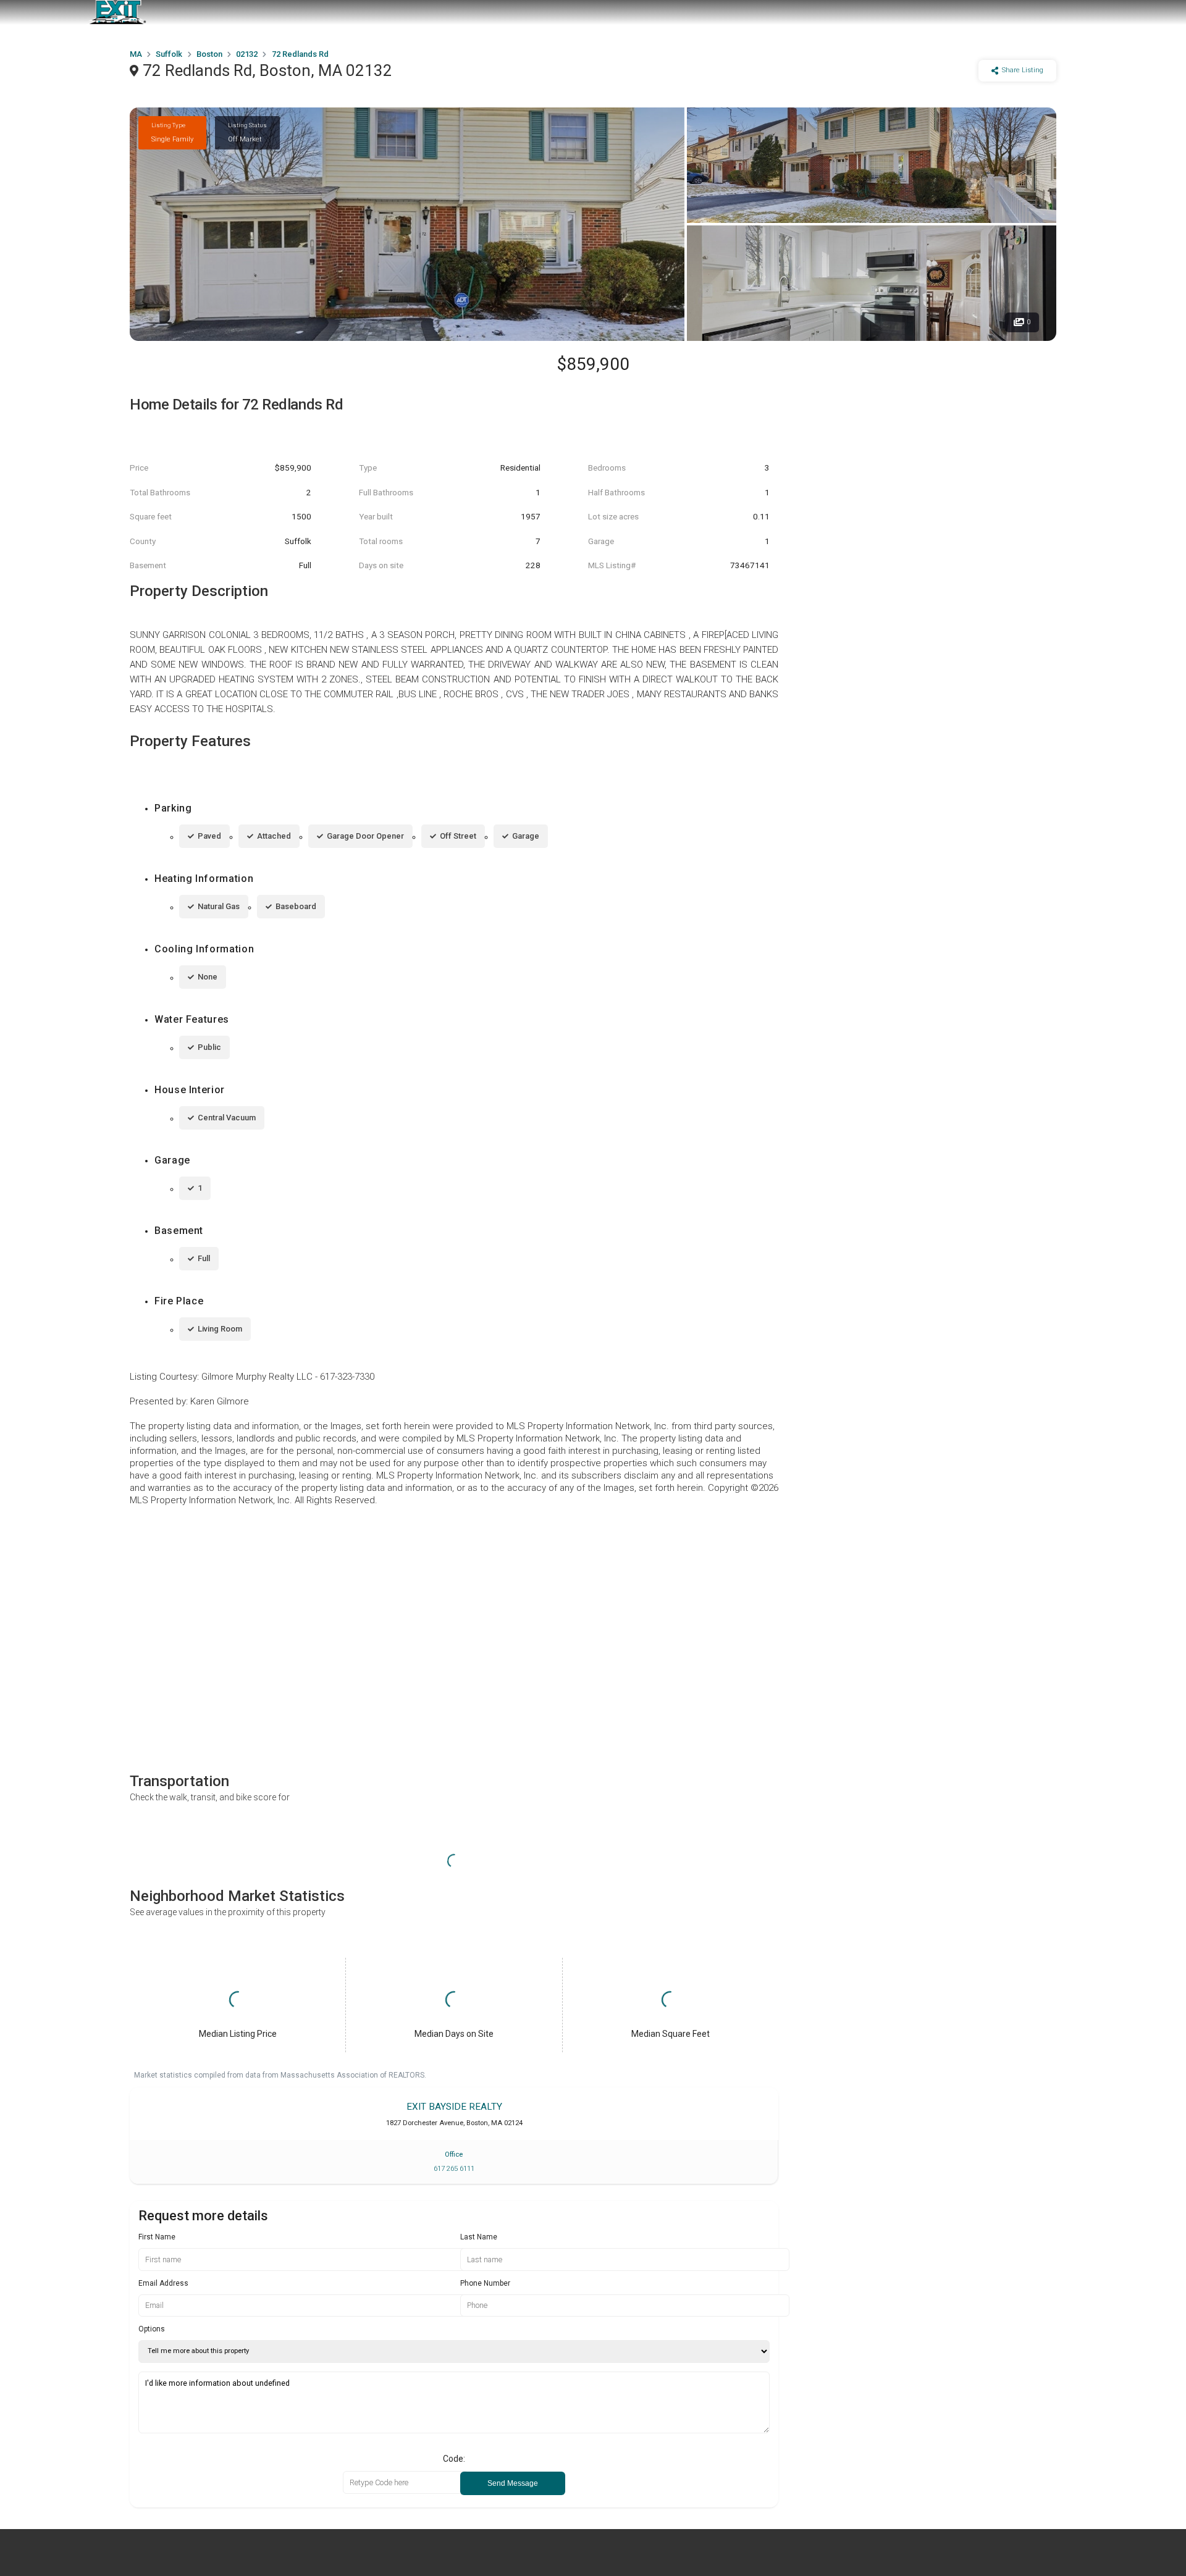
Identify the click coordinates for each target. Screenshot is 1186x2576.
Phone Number (485, 2283)
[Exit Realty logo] (117, 12)
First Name (157, 2237)
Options (152, 2329)
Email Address (163, 2283)
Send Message (513, 2483)
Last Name (479, 2237)
